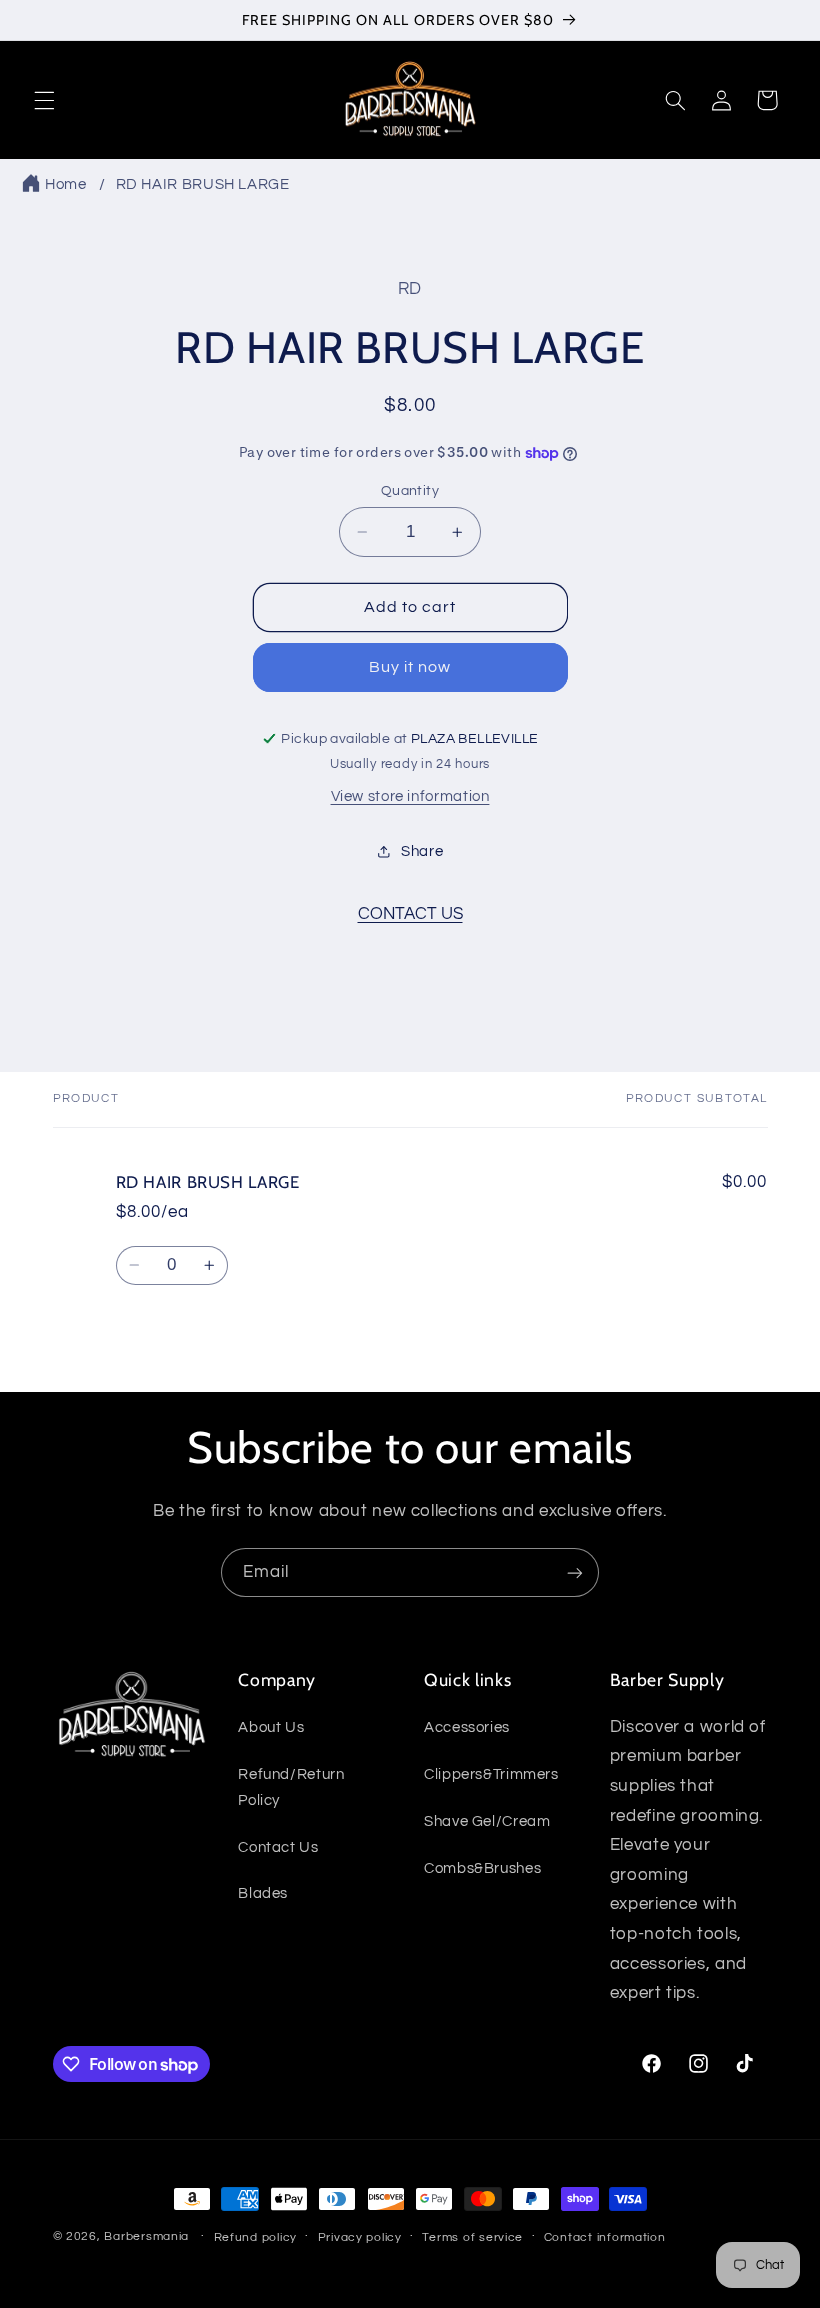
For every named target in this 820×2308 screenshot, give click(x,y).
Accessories (467, 1727)
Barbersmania (146, 2236)
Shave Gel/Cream (487, 1821)
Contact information (605, 2237)
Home (66, 184)
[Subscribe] (575, 1572)
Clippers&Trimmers (491, 1774)
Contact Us (278, 1847)
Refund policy (256, 2237)
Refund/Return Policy (291, 1787)
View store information (410, 796)
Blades (263, 1893)
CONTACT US (410, 914)
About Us (271, 1727)
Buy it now (410, 667)
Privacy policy (360, 2237)
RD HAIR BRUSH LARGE (203, 184)
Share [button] (422, 851)
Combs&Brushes (482, 1868)
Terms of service (472, 2237)
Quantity (410, 491)
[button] (44, 100)
